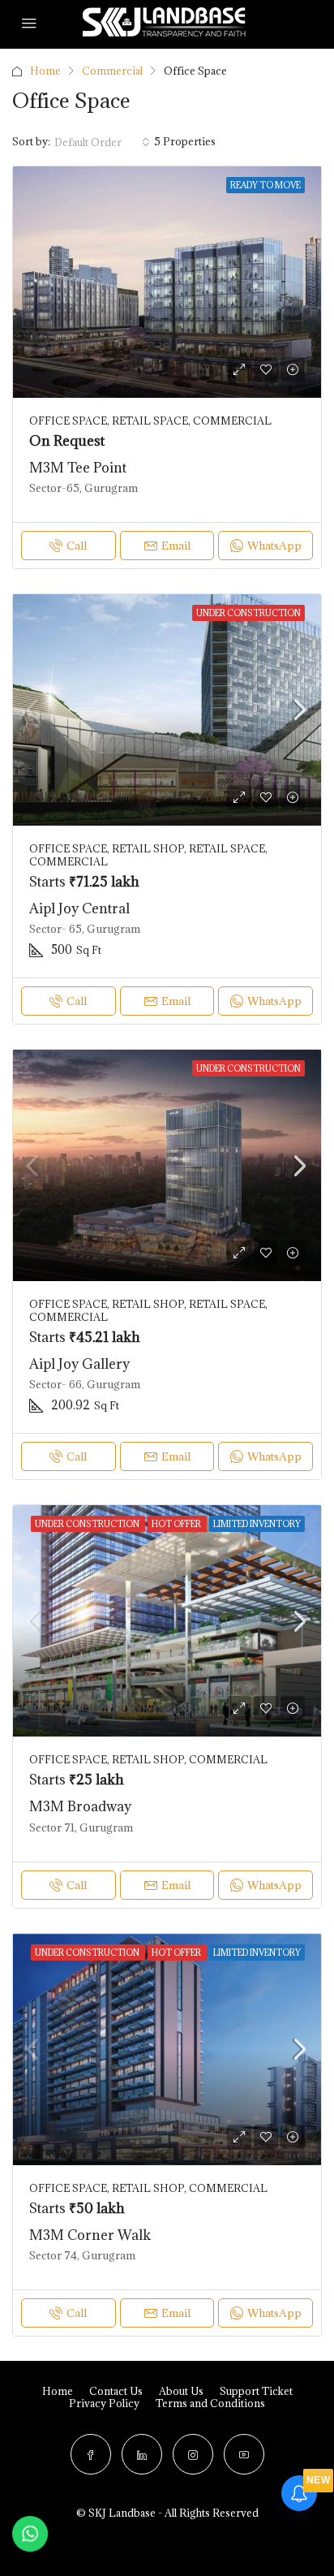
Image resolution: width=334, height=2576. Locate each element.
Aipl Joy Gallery (79, 1364)
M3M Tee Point (78, 468)
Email (176, 546)
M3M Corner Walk (90, 2235)
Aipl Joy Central (79, 908)
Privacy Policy (104, 2403)
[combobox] (102, 142)
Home (45, 71)
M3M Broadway (80, 1806)
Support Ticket (256, 2391)
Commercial (112, 71)
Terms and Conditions (210, 2403)
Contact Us (116, 2391)
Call (77, 546)
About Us (181, 2391)
